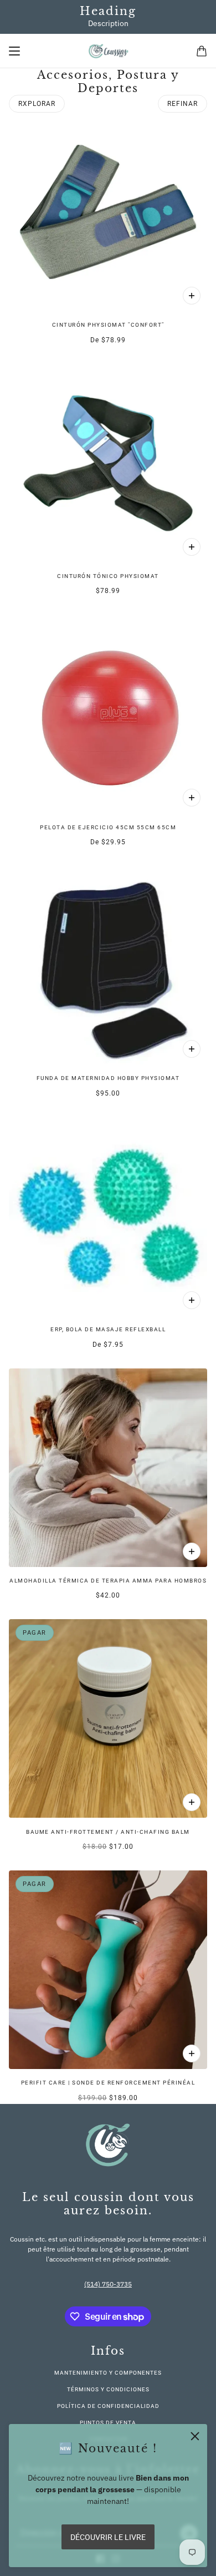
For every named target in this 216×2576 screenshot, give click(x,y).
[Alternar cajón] (14, 51)
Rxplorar (37, 104)
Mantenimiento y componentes (108, 2373)
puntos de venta (108, 2423)
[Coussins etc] (108, 51)
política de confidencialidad (108, 2406)
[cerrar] (195, 2436)
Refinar (182, 104)
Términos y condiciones (108, 2389)
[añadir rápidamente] (192, 1802)
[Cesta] (202, 51)
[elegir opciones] (192, 296)
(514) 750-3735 (108, 2284)
